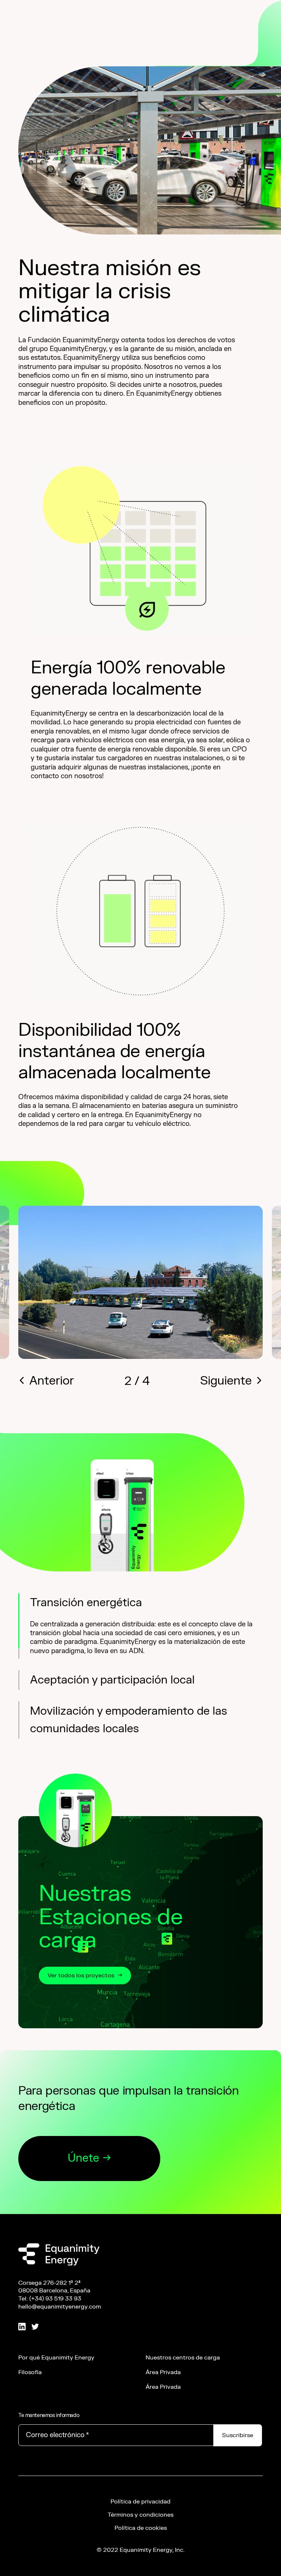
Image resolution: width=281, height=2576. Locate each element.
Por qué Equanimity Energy (56, 2402)
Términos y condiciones (140, 2560)
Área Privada (163, 2417)
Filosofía (30, 2417)
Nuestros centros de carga (183, 2402)
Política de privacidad (140, 2546)
